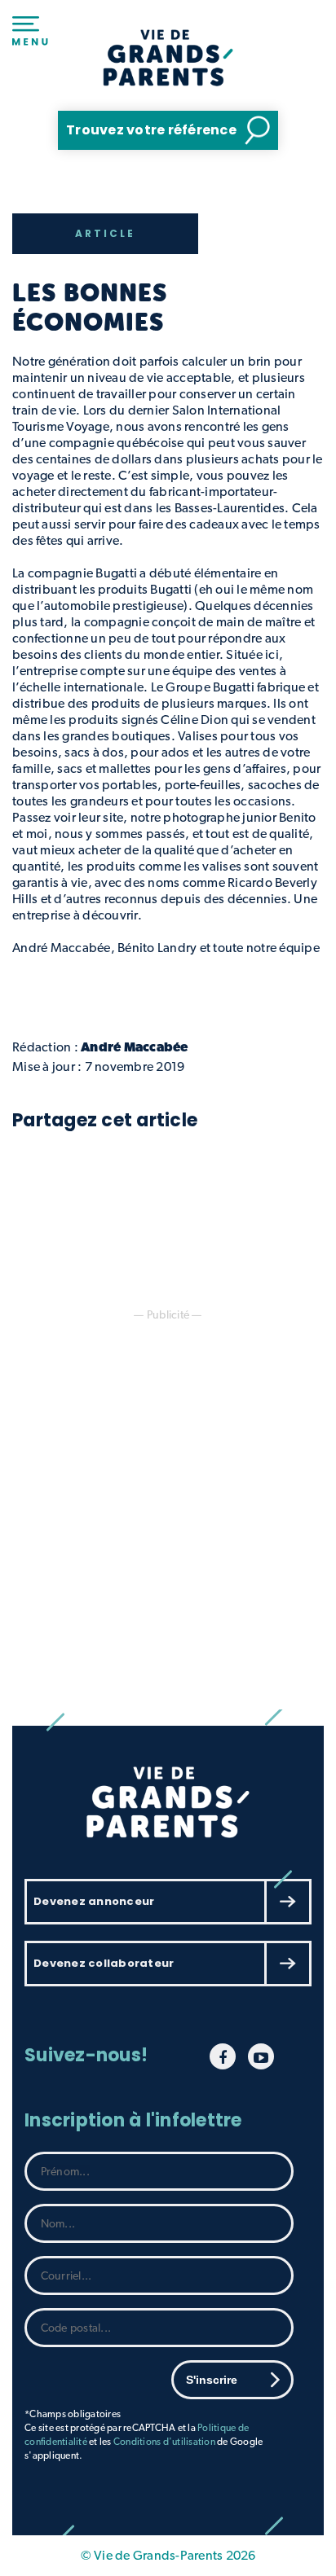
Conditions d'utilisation (164, 2442)
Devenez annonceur (94, 1901)
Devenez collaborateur (104, 1963)
